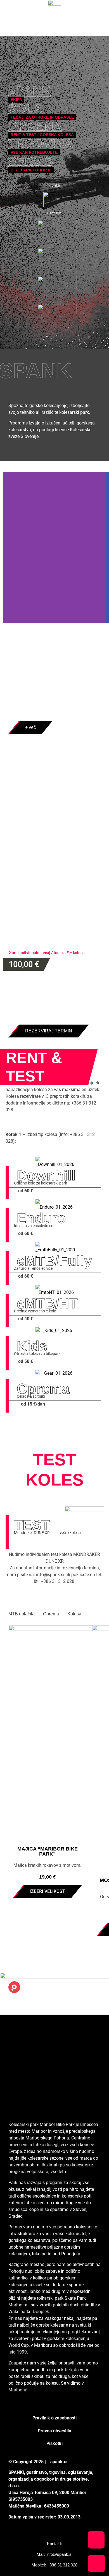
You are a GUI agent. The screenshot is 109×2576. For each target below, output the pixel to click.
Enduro (41, 1218)
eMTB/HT (47, 1303)
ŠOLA (25, 108)
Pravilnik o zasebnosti (54, 2418)
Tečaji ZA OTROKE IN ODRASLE (39, 768)
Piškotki (54, 2443)
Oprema (43, 1389)
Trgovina (41, 143)
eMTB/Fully (54, 1261)
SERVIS (31, 161)
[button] (54, 2407)
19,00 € (48, 1877)
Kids (32, 1346)
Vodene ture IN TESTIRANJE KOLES (50, 818)
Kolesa (74, 1614)
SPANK (29, 90)
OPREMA (35, 126)
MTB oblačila (22, 1614)
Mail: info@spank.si (54, 2554)
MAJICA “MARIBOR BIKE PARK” (48, 1851)
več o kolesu (70, 1533)
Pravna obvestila (54, 2431)
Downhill (46, 1175)
